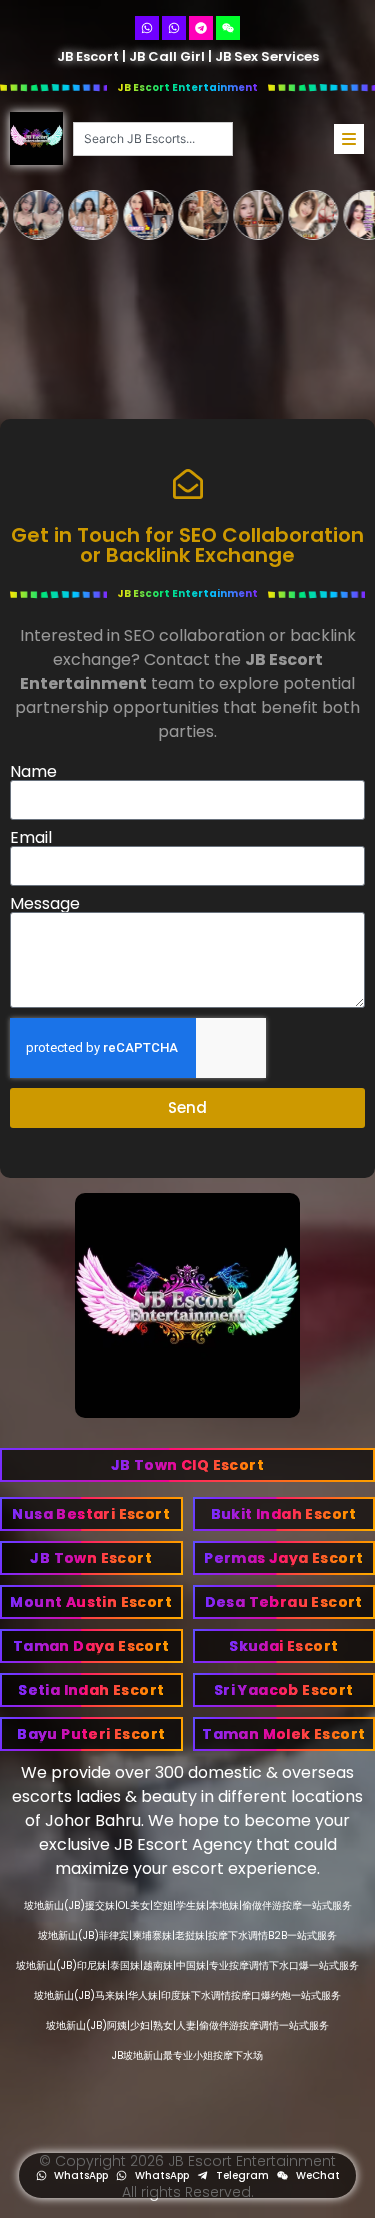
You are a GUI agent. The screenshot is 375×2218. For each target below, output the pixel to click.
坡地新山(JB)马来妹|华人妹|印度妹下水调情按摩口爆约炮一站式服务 (187, 1995)
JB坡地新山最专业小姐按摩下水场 (187, 2055)
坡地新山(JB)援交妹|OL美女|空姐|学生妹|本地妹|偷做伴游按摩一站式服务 (188, 1905)
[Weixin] (228, 28)
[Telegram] (201, 28)
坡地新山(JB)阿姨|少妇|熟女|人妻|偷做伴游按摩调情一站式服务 (187, 2025)
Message (45, 904)
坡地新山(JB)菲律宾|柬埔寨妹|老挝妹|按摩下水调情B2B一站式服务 (187, 1935)
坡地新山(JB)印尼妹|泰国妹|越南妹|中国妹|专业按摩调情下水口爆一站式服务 (187, 1965)
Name (33, 772)
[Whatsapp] (147, 28)
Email (31, 838)
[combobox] (153, 139)
